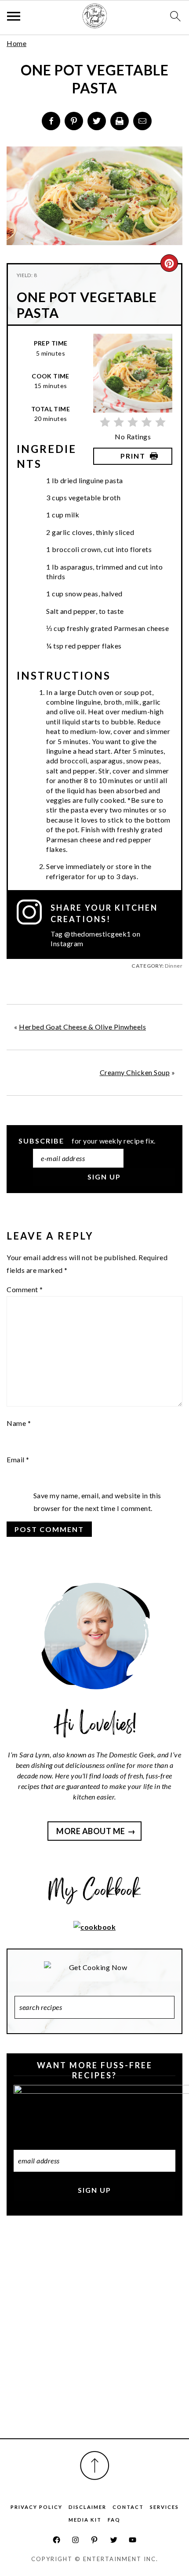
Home (16, 43)
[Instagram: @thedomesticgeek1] (34, 924)
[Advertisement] (94, 2337)
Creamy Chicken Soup (135, 1072)
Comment (25, 1289)
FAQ (114, 2520)
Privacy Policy (36, 2507)
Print (133, 456)
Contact (128, 2507)
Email (18, 1459)
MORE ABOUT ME (91, 1831)
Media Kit (85, 2520)
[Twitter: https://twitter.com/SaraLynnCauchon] (114, 2540)
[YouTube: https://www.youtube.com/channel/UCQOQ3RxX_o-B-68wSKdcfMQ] (133, 2540)
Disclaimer (87, 2507)
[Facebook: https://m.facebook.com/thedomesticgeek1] (56, 2540)
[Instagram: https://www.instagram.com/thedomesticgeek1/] (75, 2540)
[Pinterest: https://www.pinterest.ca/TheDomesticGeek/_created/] (94, 2540)
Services (164, 2507)
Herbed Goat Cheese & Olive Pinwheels (82, 1027)
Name (19, 1423)
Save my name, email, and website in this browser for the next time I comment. (97, 1502)
